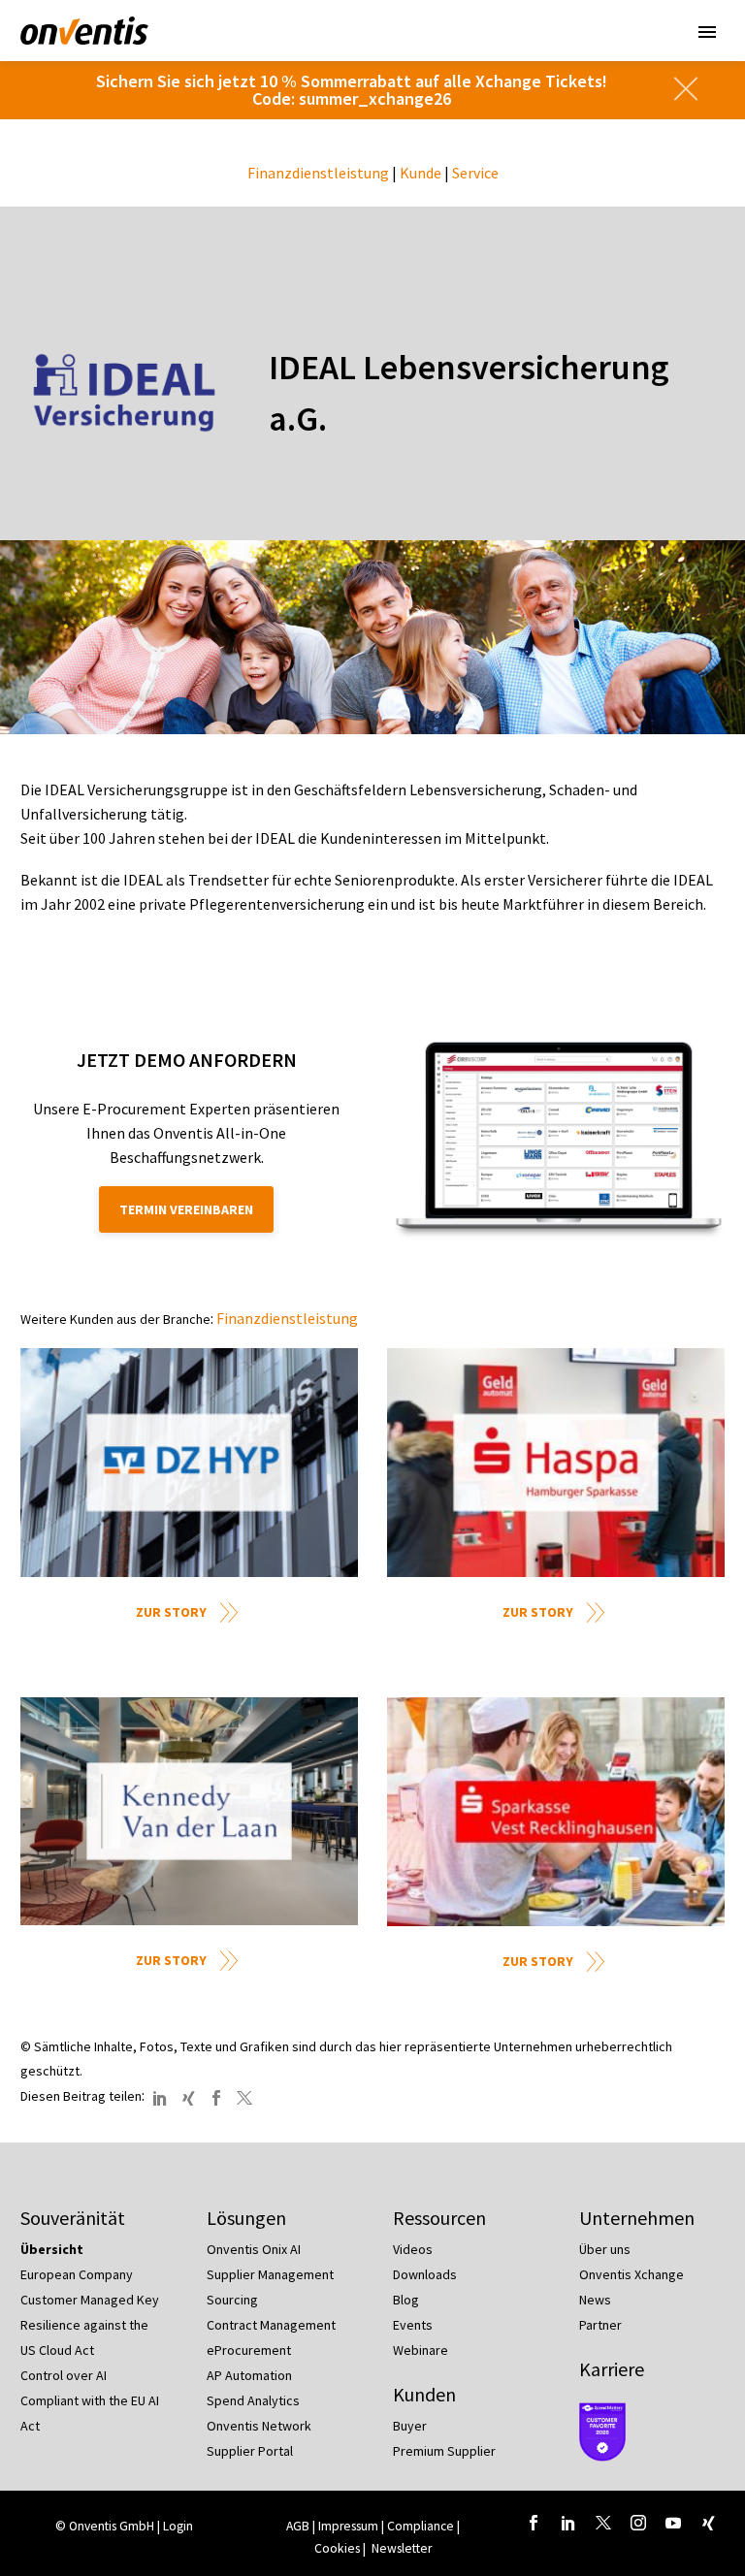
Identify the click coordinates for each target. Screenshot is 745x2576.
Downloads (425, 2274)
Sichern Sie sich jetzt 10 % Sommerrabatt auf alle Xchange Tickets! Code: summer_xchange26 (352, 90)
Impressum (350, 2526)
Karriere (612, 2369)
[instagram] (638, 2523)
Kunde (421, 173)
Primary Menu (707, 32)
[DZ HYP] (189, 1462)
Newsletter (402, 2548)
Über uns (605, 2249)
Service (475, 173)
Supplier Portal (250, 2451)
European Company (77, 2274)
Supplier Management (270, 2274)
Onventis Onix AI (254, 2249)
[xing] (708, 2523)
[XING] (188, 2098)
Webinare (421, 2350)
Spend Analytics (253, 2400)
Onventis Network (259, 2426)
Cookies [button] (337, 2548)
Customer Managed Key (90, 2300)
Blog (406, 2300)
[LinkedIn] (160, 2098)
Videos (413, 2249)
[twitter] (603, 2523)
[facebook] (534, 2523)
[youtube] (673, 2523)
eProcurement (249, 2350)
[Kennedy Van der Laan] (189, 1811)
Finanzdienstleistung (318, 173)
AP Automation (249, 2375)
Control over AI (64, 2375)
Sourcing (232, 2300)
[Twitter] (244, 2098)
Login (178, 2526)
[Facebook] (216, 2098)
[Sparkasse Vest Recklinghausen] (556, 1811)
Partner (600, 2325)
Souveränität (73, 2218)
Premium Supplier (444, 2451)
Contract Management (271, 2325)
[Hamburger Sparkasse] (556, 1462)
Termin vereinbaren (186, 1209)
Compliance (421, 2526)
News (595, 2300)
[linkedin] (568, 2523)
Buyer (410, 2426)
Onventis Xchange (632, 2274)
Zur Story (171, 1612)
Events (413, 2325)
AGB (298, 2526)
